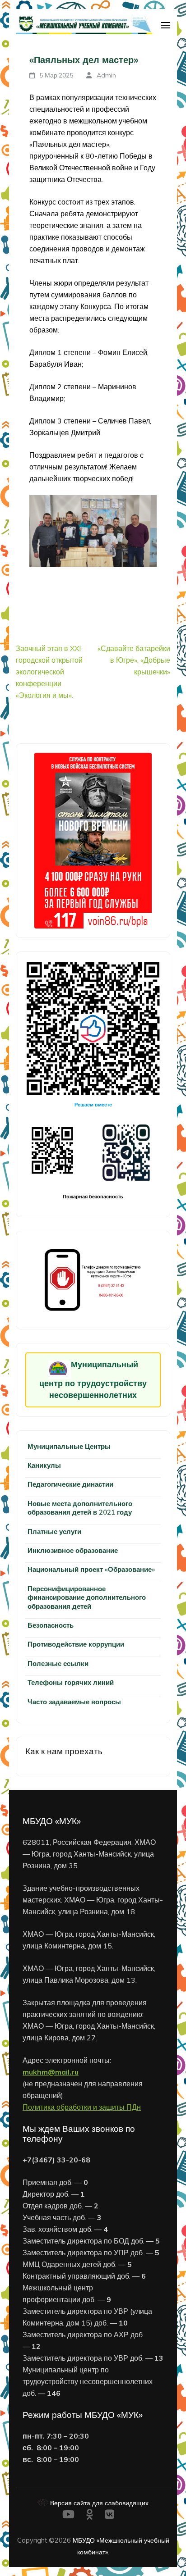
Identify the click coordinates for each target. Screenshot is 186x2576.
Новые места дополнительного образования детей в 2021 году (80, 1508)
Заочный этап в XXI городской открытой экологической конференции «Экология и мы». (49, 672)
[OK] (90, 2516)
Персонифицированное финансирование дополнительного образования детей (87, 1597)
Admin (106, 75)
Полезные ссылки (58, 1663)
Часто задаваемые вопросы (74, 1702)
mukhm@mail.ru (51, 2072)
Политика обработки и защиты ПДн (82, 2107)
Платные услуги (54, 1531)
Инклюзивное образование (73, 1550)
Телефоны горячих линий (71, 1682)
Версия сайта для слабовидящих (98, 2503)
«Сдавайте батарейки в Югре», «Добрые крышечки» (134, 660)
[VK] (109, 2516)
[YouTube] (68, 2516)
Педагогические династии (70, 1484)
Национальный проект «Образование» (91, 1569)
